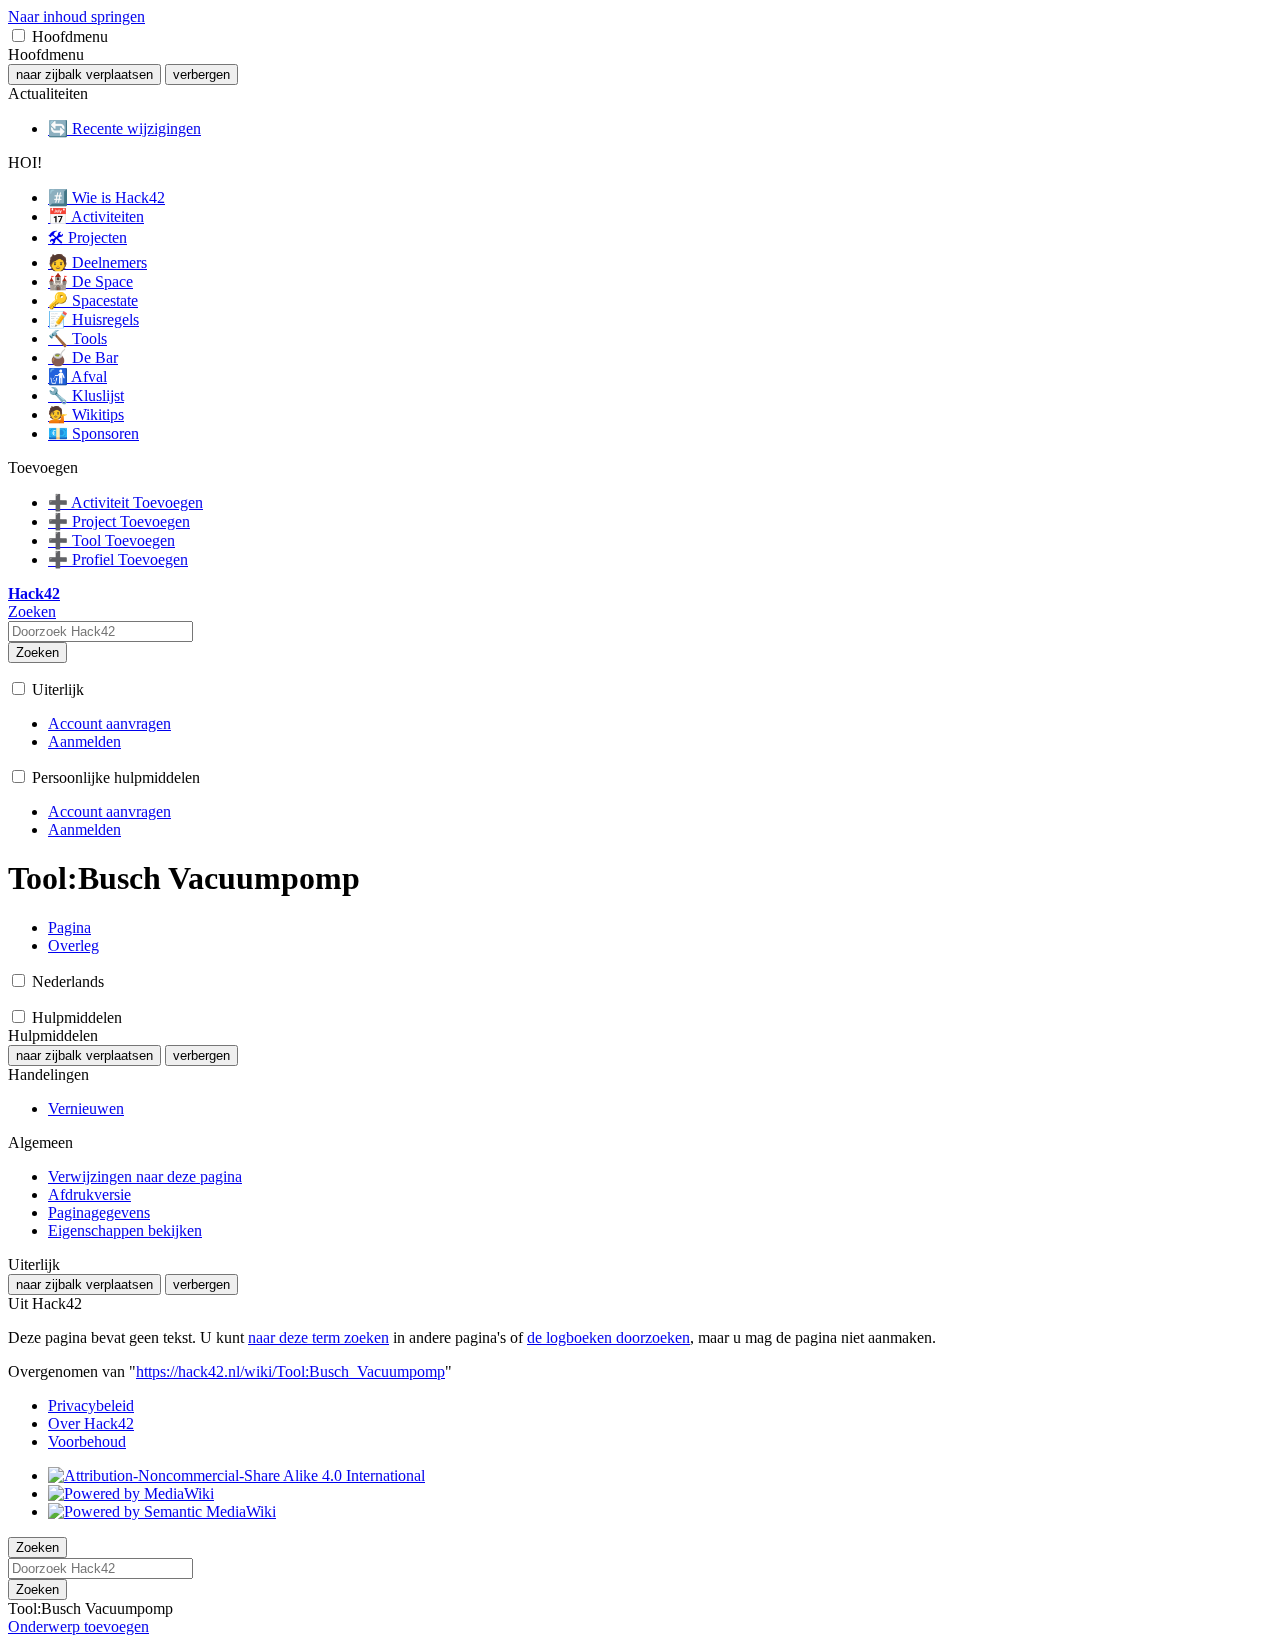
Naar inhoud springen (76, 16)
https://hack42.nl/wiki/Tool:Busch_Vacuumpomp (290, 1371)
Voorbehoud (87, 1441)
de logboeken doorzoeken (608, 1337)
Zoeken (37, 652)
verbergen (201, 74)
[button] (18, 35)
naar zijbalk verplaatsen (84, 74)
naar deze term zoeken (318, 1337)
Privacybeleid (91, 1405)
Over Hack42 (91, 1423)
